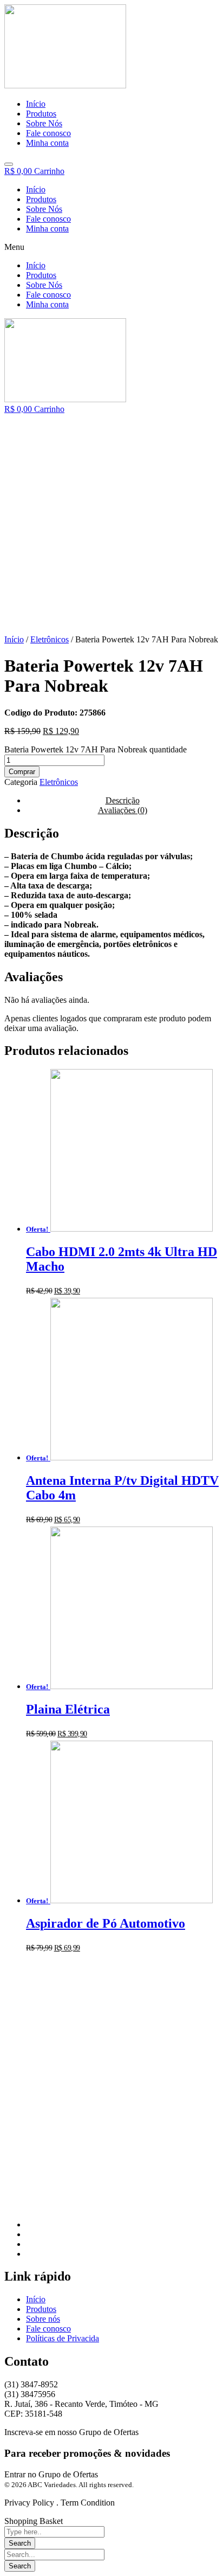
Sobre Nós (44, 209)
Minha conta (47, 228)
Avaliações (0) (123, 810)
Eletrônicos (50, 639)
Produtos (41, 199)
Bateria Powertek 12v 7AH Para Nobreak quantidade (96, 749)
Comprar (22, 772)
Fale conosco (48, 219)
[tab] (122, 810)
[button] (111, 247)
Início (36, 189)
